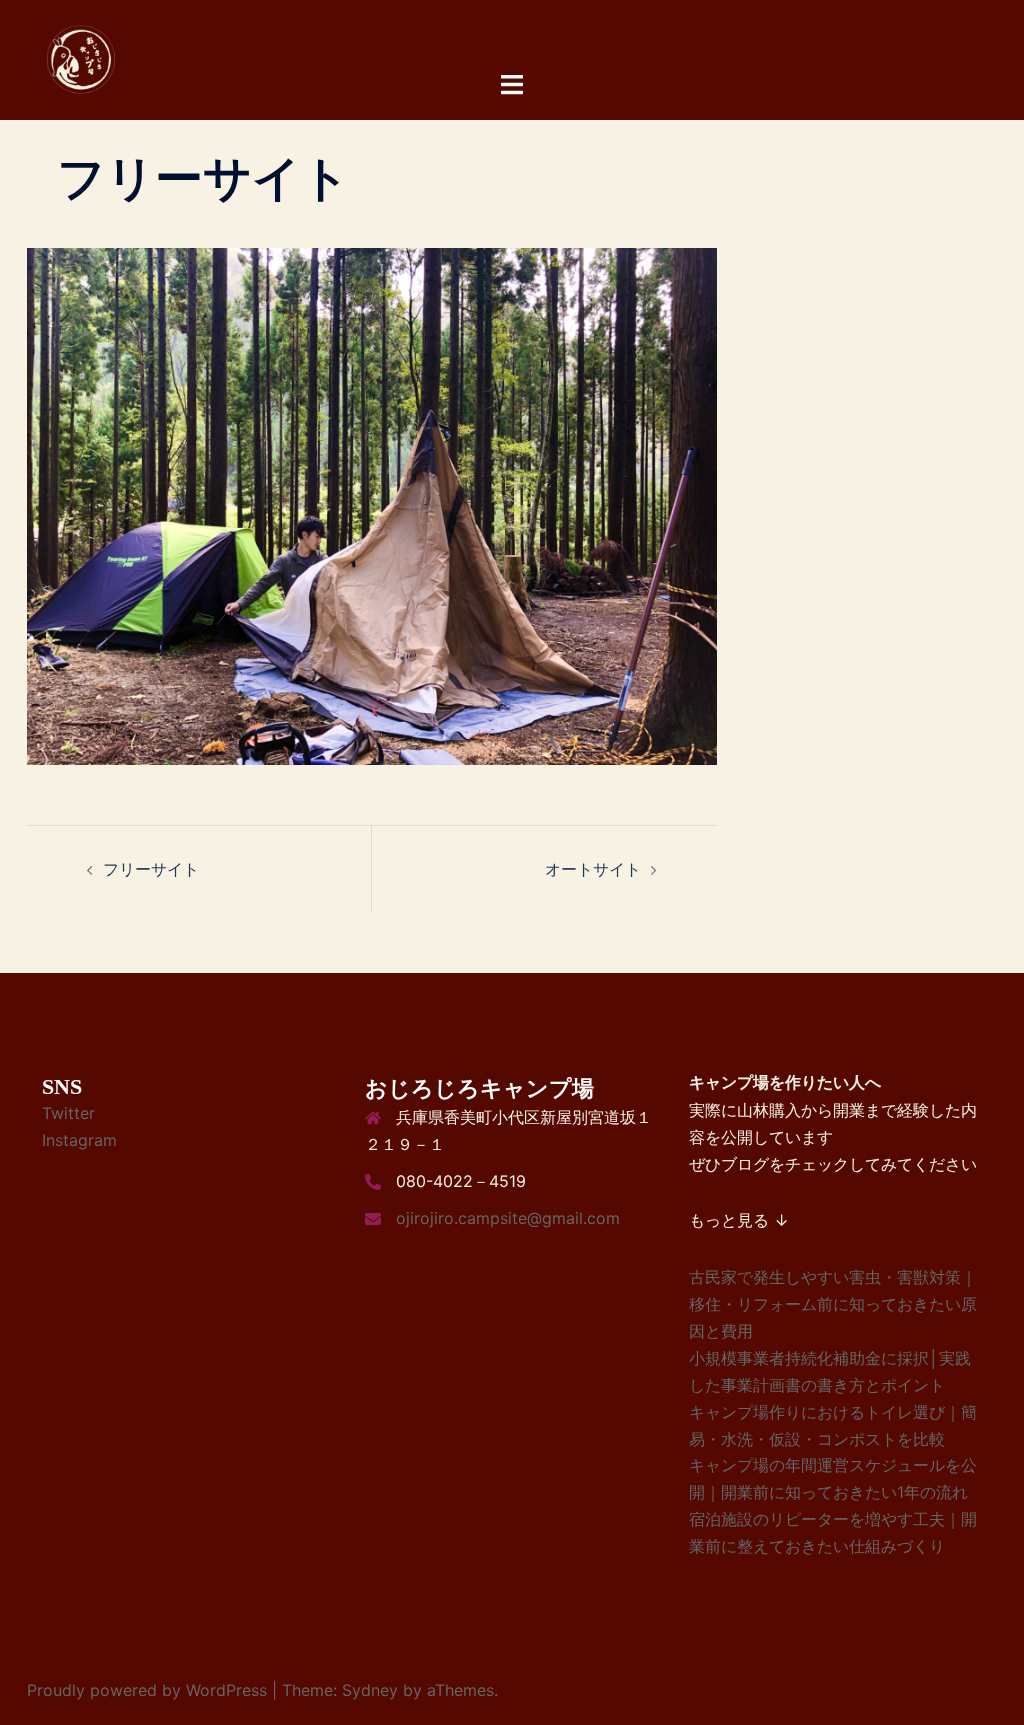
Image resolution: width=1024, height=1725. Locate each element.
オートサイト (593, 869)
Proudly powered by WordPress (147, 1690)
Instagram (79, 1140)
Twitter (68, 1113)
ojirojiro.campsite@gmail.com (508, 1218)
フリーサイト (151, 869)
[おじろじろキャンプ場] (82, 58)
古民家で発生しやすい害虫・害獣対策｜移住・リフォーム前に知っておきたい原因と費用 (833, 1304)
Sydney (370, 1690)
